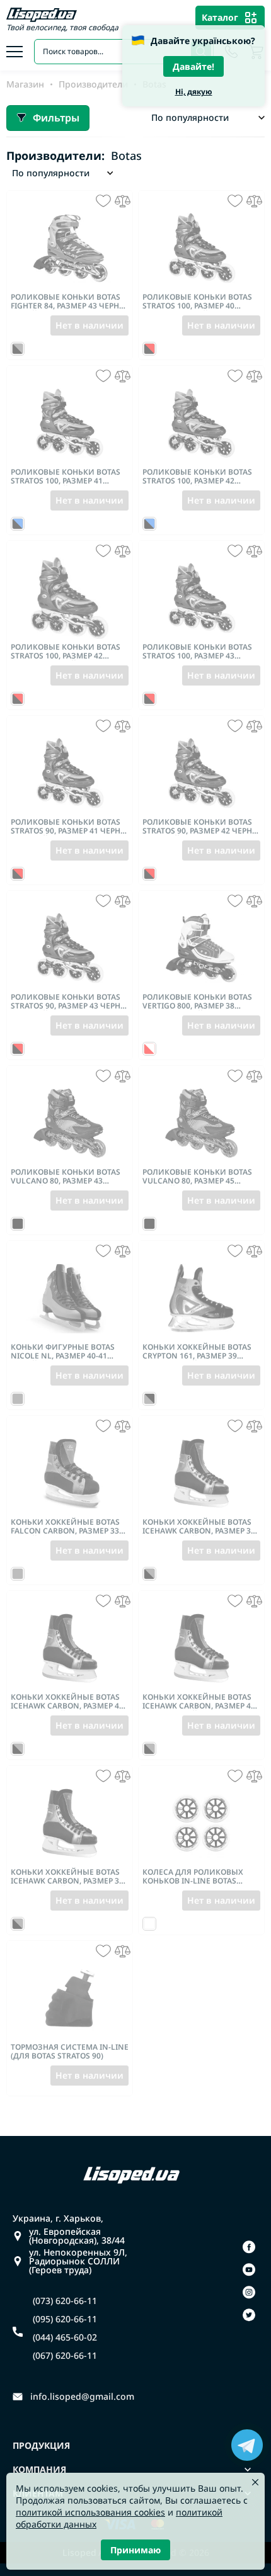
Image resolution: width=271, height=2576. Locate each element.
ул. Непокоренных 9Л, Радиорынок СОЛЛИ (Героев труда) (78, 2261)
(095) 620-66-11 (65, 2319)
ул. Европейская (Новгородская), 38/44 (77, 2236)
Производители (93, 84)
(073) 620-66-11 (65, 2301)
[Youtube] (249, 2269)
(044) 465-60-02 (65, 2337)
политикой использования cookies (90, 2512)
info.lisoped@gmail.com (82, 2397)
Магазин (25, 84)
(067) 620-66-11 (65, 2356)
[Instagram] (249, 2292)
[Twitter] (249, 2315)
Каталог (220, 17)
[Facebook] (249, 2247)
